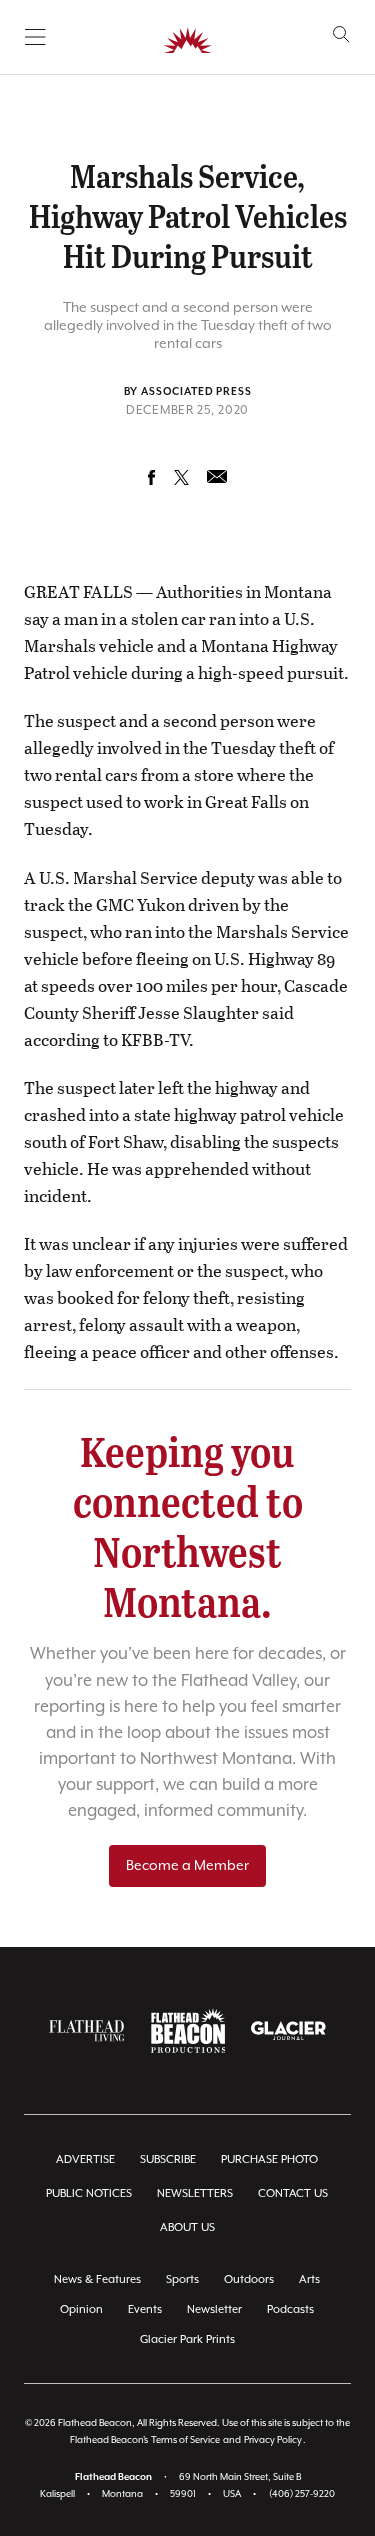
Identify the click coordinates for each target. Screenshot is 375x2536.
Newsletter (214, 2309)
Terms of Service (185, 2440)
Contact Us (293, 2193)
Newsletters (195, 2193)
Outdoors (249, 2279)
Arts (309, 2279)
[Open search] (341, 34)
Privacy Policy (273, 2440)
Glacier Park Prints (187, 2339)
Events (145, 2309)
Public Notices (89, 2193)
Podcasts (290, 2309)
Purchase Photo (269, 2159)
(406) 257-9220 (302, 2494)
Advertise (85, 2159)
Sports (182, 2279)
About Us (187, 2227)
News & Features (97, 2279)
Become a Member (187, 1866)
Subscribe (168, 2159)
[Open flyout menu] (35, 37)
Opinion (81, 2309)
